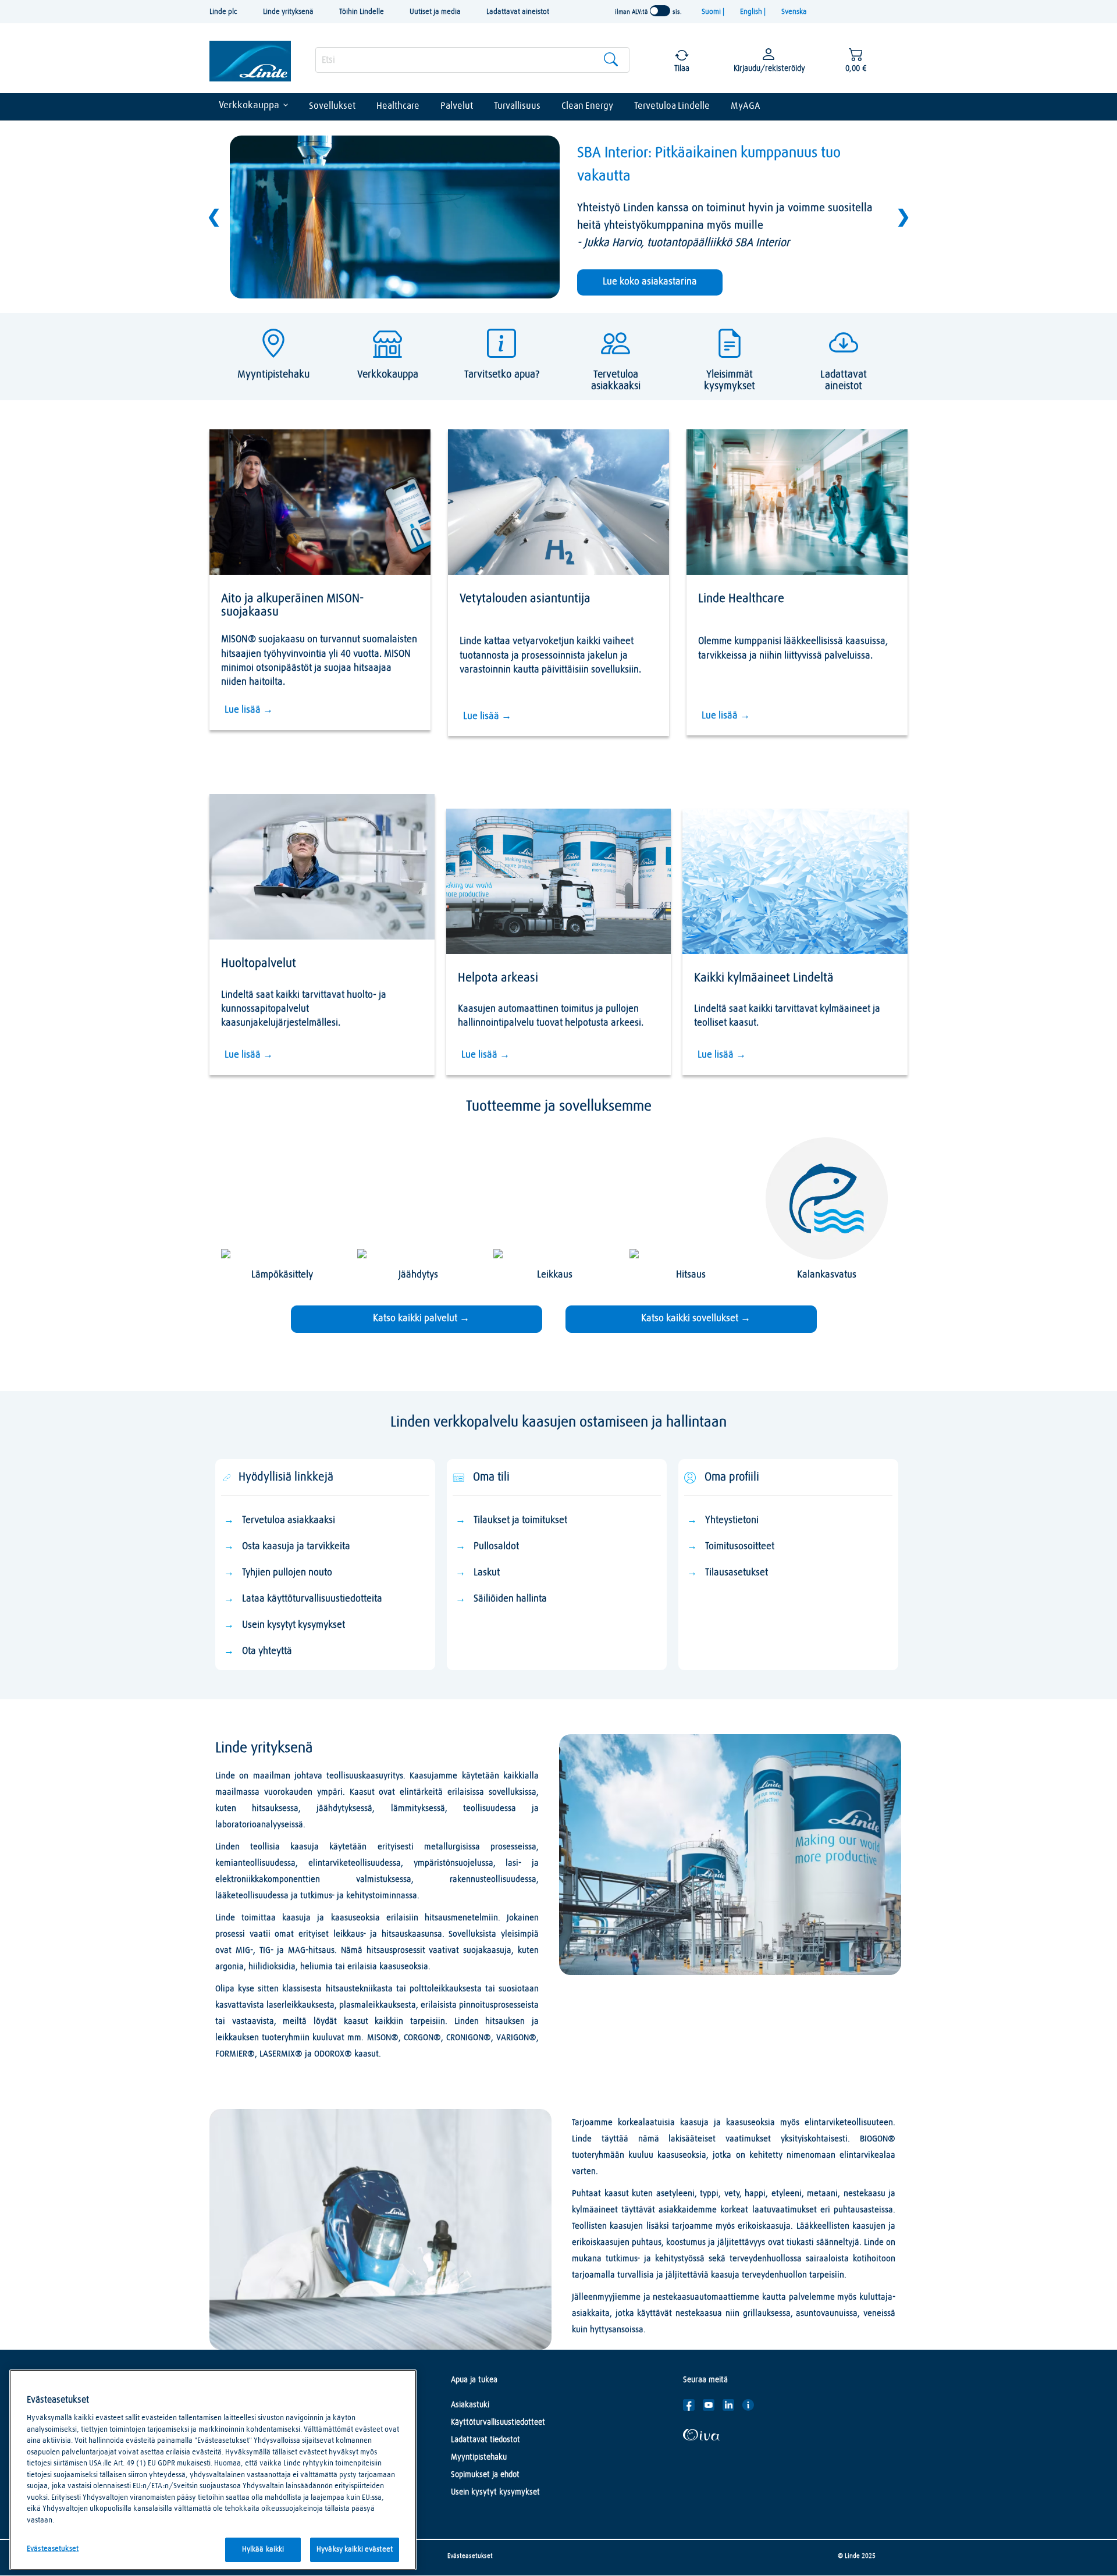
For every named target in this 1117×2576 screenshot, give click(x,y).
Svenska (794, 12)
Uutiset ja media (435, 12)
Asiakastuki (470, 2405)
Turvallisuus (517, 106)
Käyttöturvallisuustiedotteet (498, 2422)
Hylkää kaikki (263, 2550)
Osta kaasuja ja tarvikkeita (296, 1547)
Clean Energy (587, 106)
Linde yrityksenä (288, 12)
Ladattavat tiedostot (485, 2440)
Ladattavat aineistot (518, 12)
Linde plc (223, 12)
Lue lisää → (249, 710)
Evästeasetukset (470, 2556)
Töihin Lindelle (362, 12)
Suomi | (714, 12)
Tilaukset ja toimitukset (520, 1520)
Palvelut (457, 106)
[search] (472, 60)
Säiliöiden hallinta (510, 1599)
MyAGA (746, 106)
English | (754, 12)
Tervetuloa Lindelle (672, 106)
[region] (213, 2470)
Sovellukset (332, 106)
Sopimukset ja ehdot (485, 2475)
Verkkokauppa (249, 106)
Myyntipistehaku (479, 2457)
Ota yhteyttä (267, 1651)
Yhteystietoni (732, 1520)
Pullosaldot (496, 1547)
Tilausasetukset (738, 1573)
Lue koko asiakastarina (650, 282)
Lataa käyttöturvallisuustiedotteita (312, 1599)
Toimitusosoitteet (740, 1547)
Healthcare (398, 106)
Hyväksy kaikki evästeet (355, 2550)
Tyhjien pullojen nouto (287, 1573)
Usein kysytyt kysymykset (294, 1625)
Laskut (487, 1573)
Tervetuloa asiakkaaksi (289, 1520)
